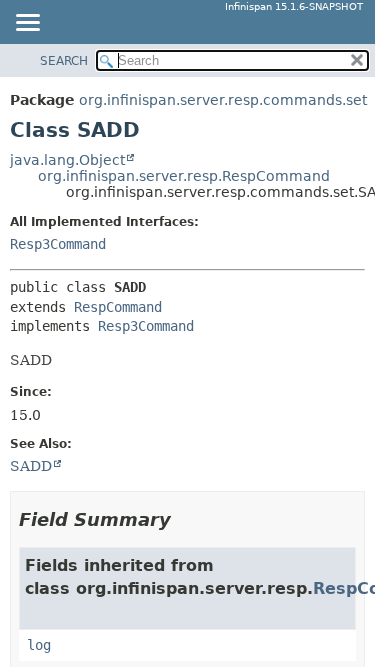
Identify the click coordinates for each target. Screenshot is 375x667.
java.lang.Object (67, 160)
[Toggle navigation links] (27, 24)
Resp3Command (58, 244)
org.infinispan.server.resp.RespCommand (184, 176)
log (39, 645)
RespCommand (118, 307)
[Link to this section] (185, 519)
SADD (31, 466)
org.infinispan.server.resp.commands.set (223, 100)
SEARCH (64, 61)
